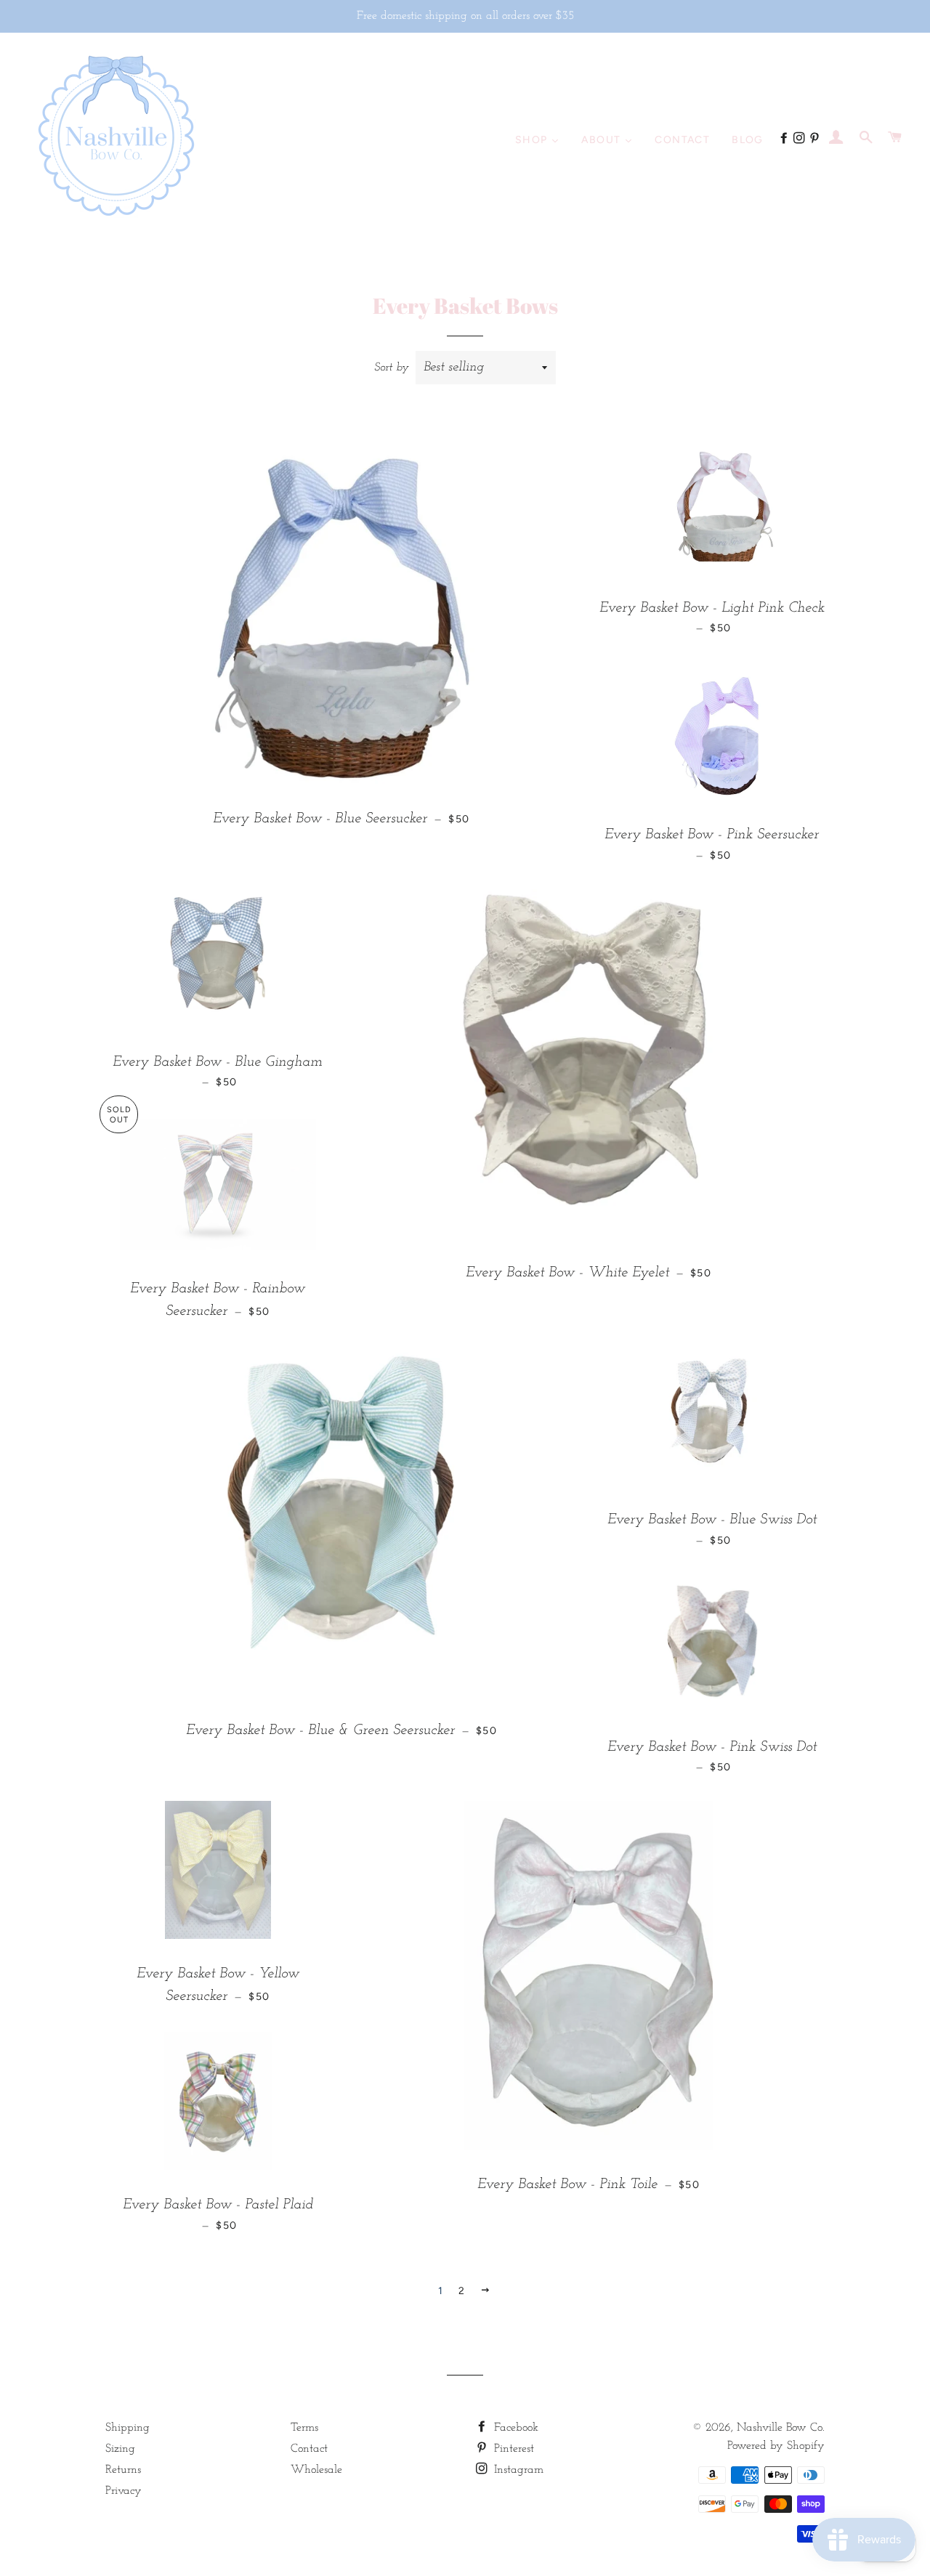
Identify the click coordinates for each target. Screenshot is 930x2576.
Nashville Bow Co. (781, 2428)
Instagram (517, 2470)
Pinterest (512, 2449)
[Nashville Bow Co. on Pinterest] (816, 139)
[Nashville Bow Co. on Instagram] (801, 139)
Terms (304, 2428)
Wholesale (316, 2470)
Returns (123, 2470)
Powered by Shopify (776, 2446)
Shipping (128, 2428)
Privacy (124, 2491)
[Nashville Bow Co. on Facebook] (786, 139)
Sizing (120, 2449)
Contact (309, 2449)
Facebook (514, 2428)
